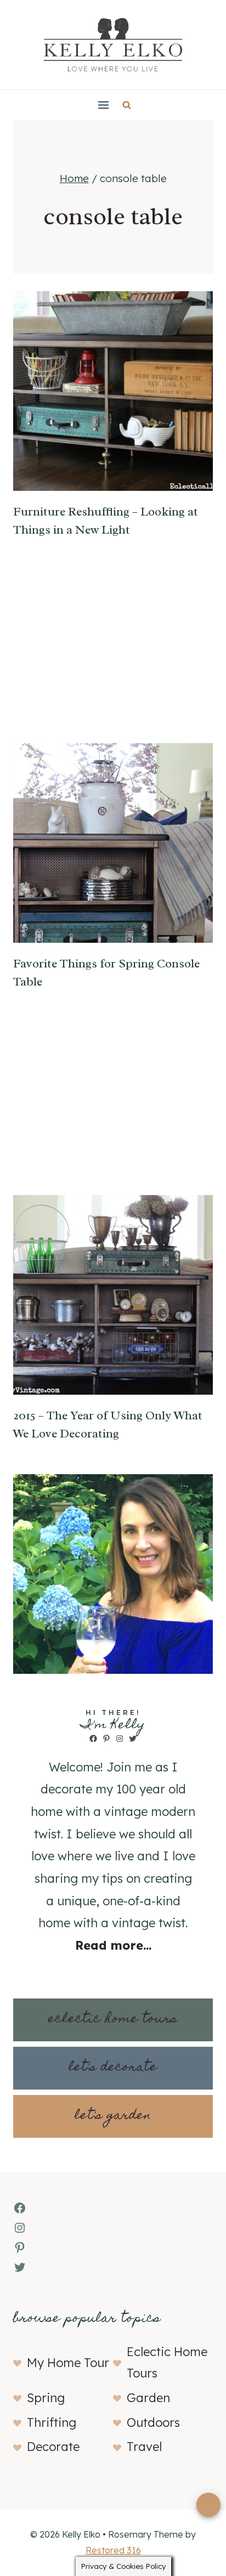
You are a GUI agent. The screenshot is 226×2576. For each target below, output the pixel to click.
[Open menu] (103, 105)
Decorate (53, 2447)
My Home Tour (68, 2363)
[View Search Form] (127, 105)
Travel (144, 2447)
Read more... (113, 1945)
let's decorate (113, 2068)
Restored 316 (113, 2550)
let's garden (113, 2116)
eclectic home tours (113, 2020)
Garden (148, 2398)
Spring (46, 2398)
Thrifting (52, 2422)
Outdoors (153, 2422)
